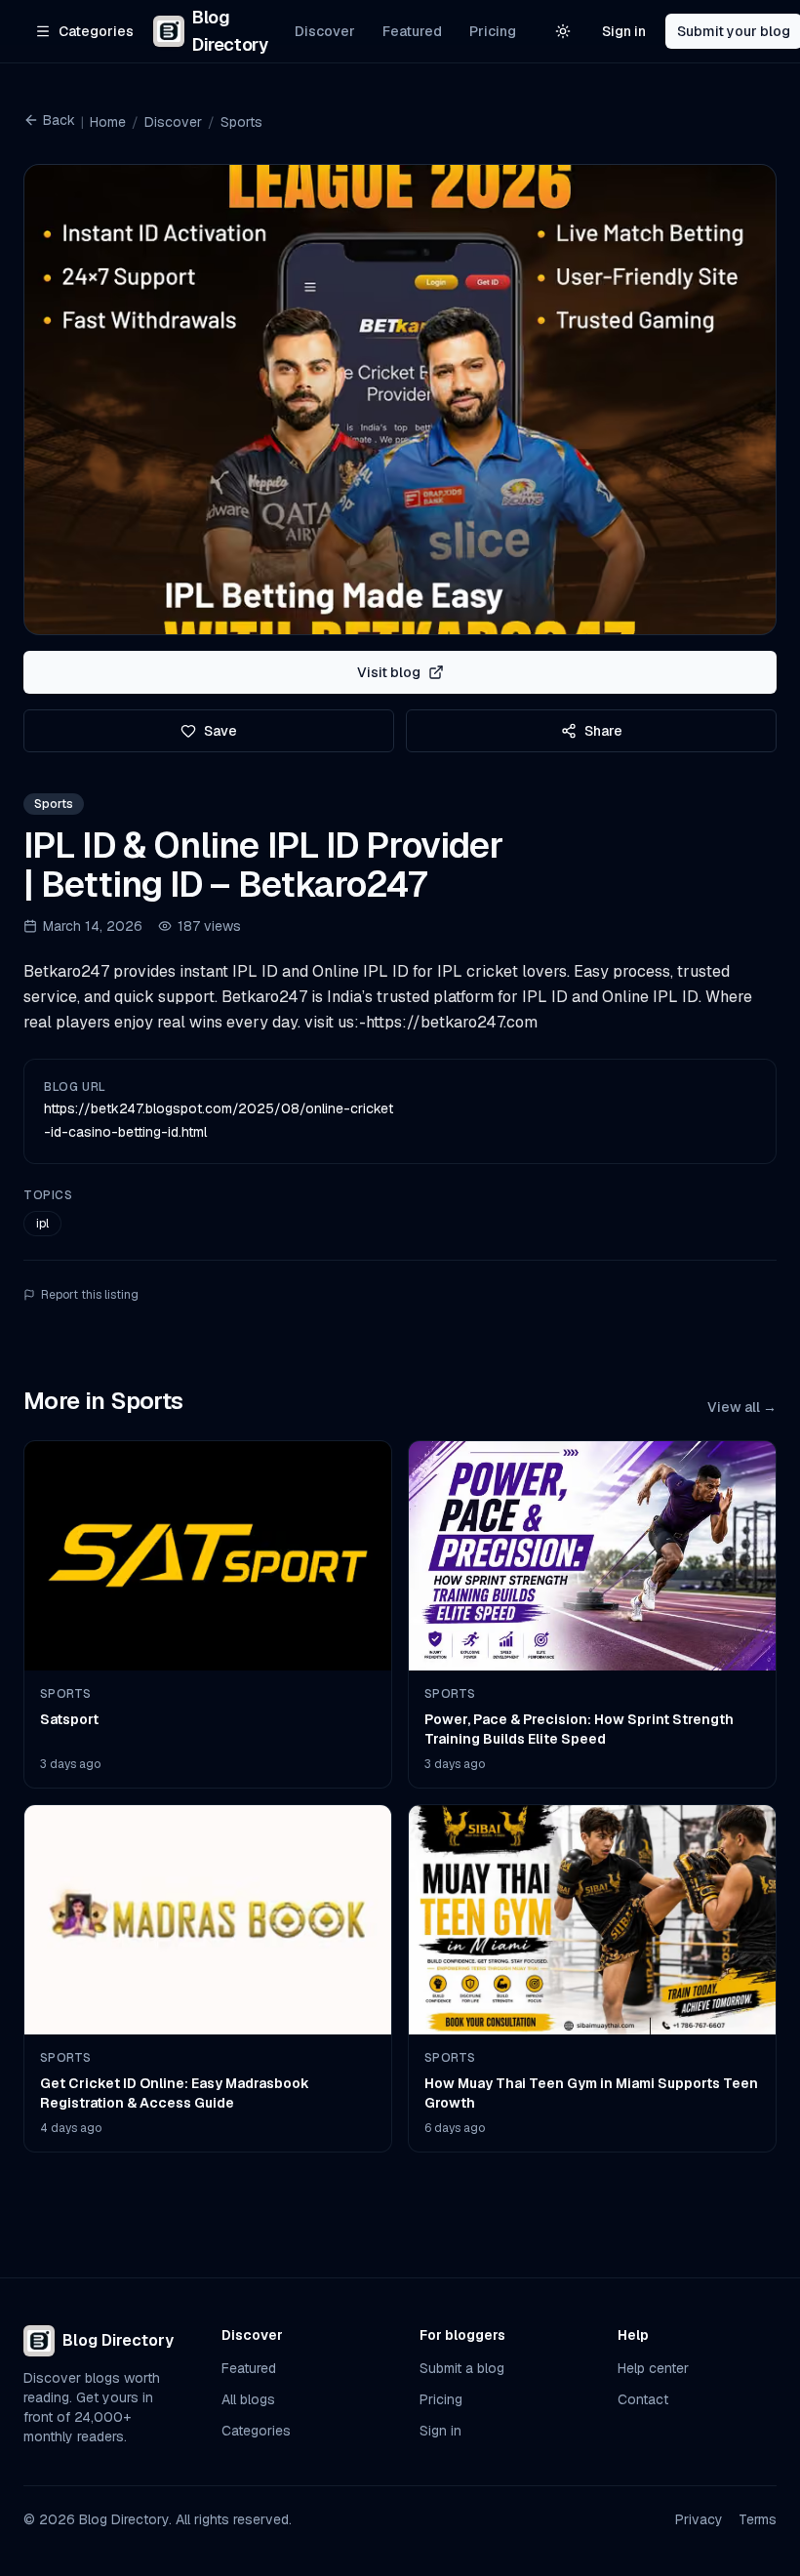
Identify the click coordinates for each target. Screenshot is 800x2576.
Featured (412, 31)
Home (108, 122)
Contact (643, 2399)
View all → (742, 1407)
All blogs (248, 2399)
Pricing (493, 31)
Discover (325, 31)
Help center (653, 2368)
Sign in (624, 31)
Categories (256, 2431)
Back (59, 120)
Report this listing (90, 1295)
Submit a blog (462, 2368)
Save (220, 731)
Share (603, 731)
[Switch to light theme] (563, 31)
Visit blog (389, 672)
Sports (241, 122)
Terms (758, 2519)
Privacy (699, 2519)
